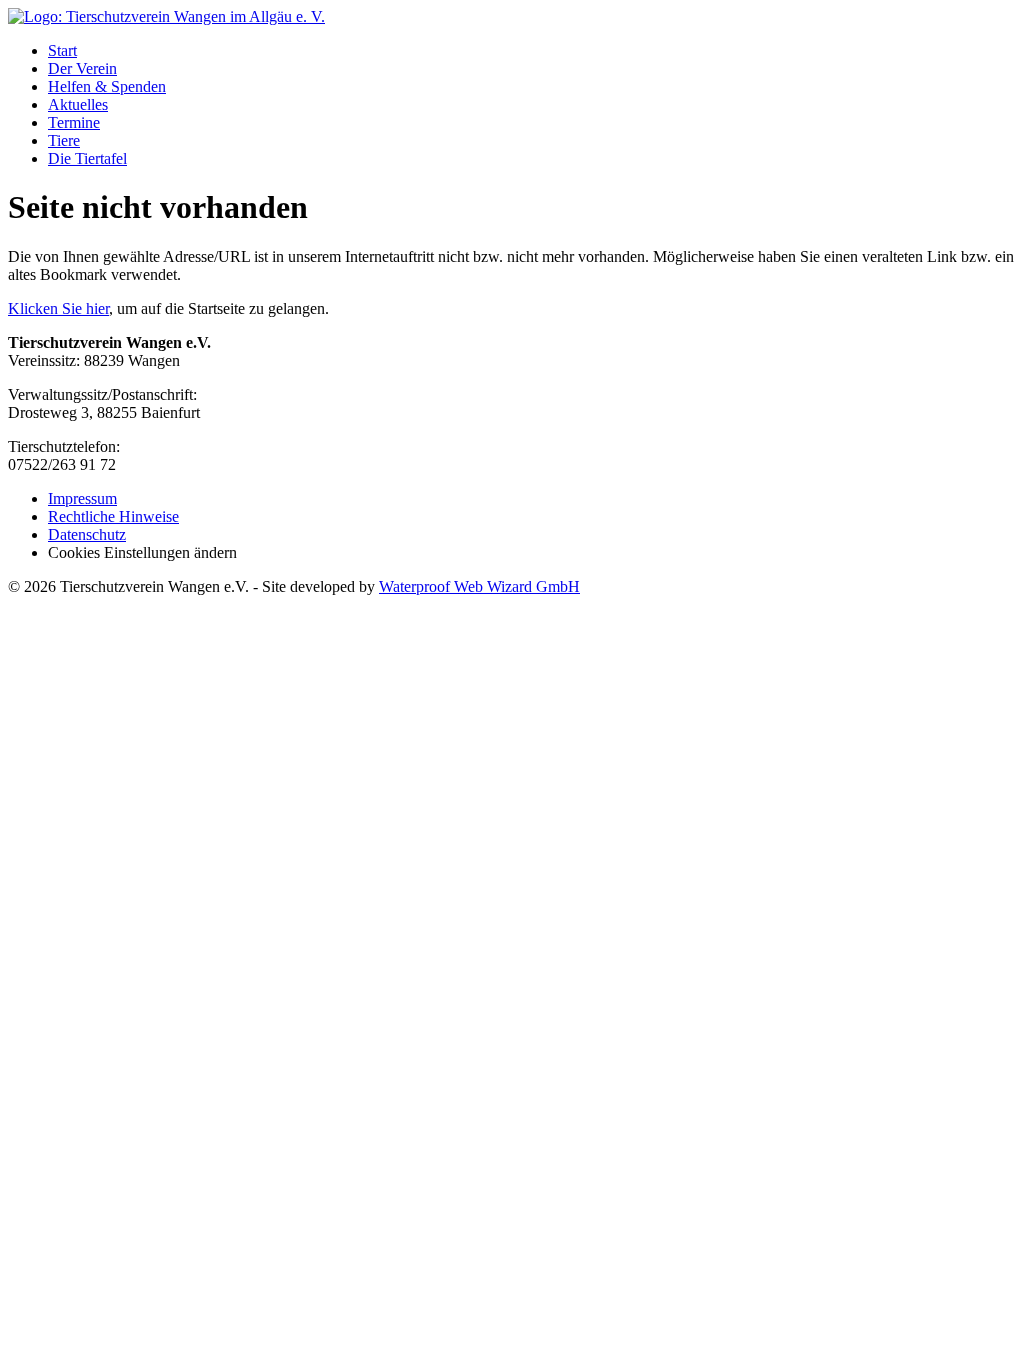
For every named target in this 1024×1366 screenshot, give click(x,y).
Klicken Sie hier (58, 308)
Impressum (82, 498)
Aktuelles (78, 104)
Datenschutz (87, 534)
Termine (74, 122)
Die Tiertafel (87, 158)
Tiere (64, 140)
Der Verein (82, 68)
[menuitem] (532, 51)
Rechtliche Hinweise (113, 516)
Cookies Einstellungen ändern (142, 552)
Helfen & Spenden (107, 86)
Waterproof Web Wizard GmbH (479, 586)
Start (62, 50)
